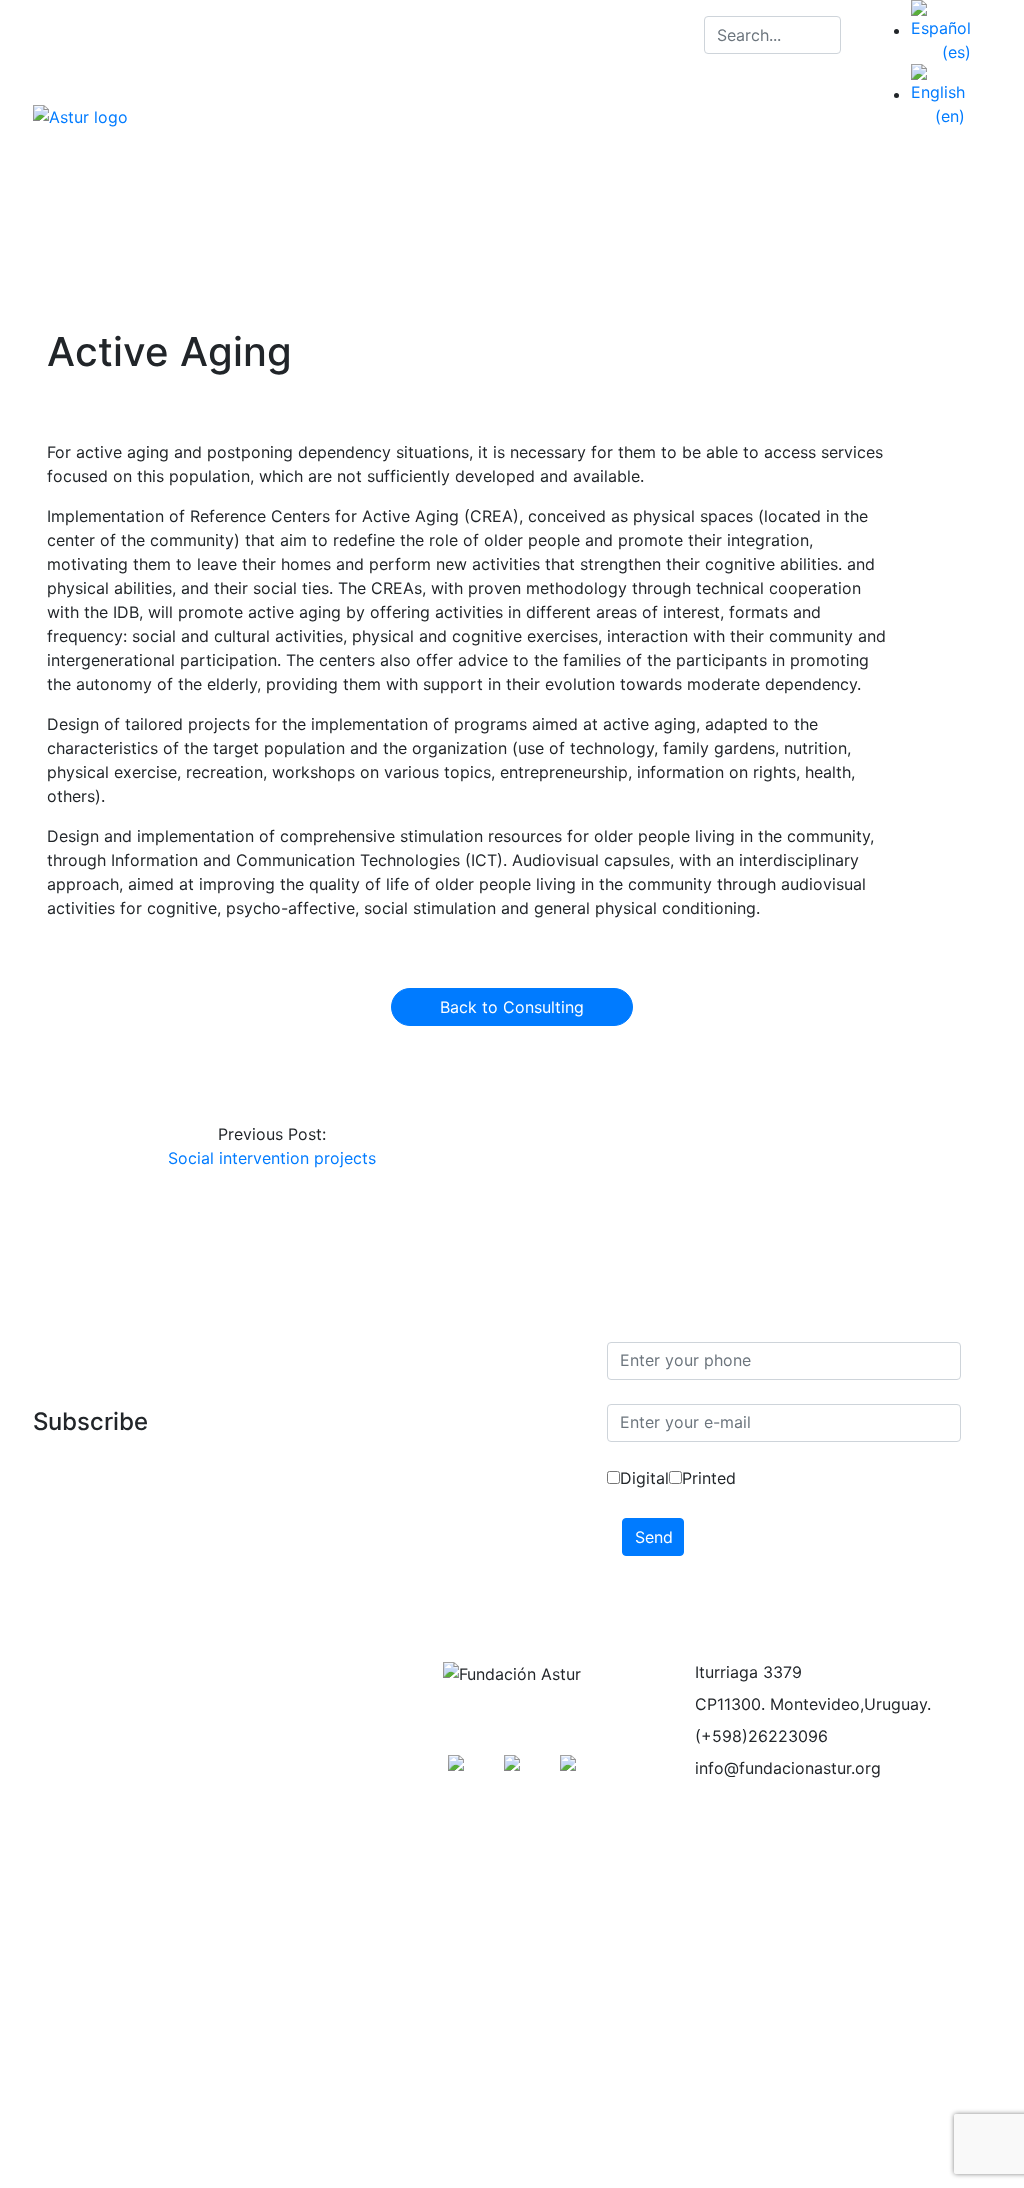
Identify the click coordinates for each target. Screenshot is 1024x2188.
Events (73, 1800)
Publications (501, 204)
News (838, 204)
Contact (921, 204)
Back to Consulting (512, 1007)
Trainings (82, 1720)
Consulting (88, 1840)
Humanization (100, 1920)
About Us (83, 1680)
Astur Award (94, 1880)
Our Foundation (792, 164)
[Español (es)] (941, 30)
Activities (917, 164)
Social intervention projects (272, 1158)
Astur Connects (726, 204)
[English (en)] (938, 94)
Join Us (607, 204)
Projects (79, 1760)
